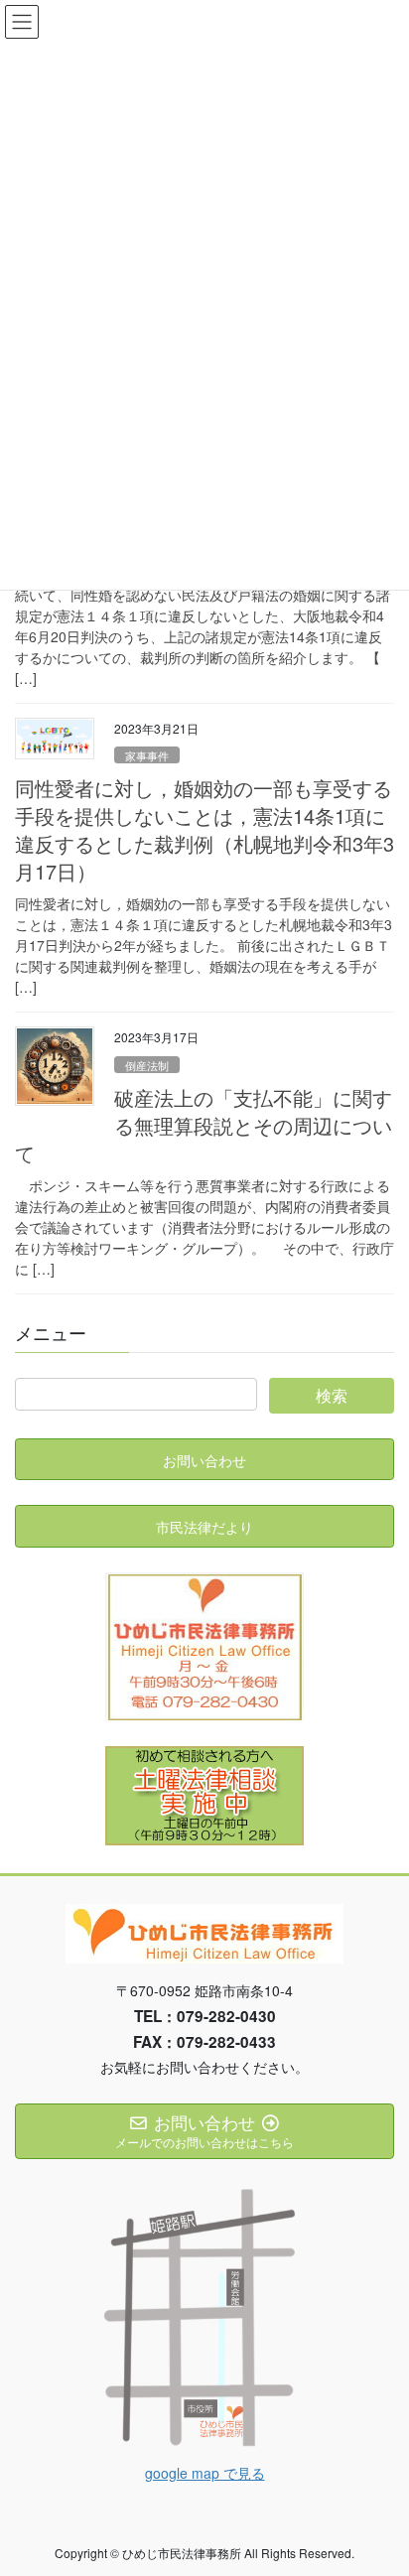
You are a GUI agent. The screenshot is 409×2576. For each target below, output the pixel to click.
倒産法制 (147, 1065)
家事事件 (147, 755)
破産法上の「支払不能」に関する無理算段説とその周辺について (204, 1125)
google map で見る (205, 2473)
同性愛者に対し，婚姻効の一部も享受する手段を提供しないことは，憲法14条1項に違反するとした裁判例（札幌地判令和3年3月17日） (204, 829)
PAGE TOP (380, 2480)
